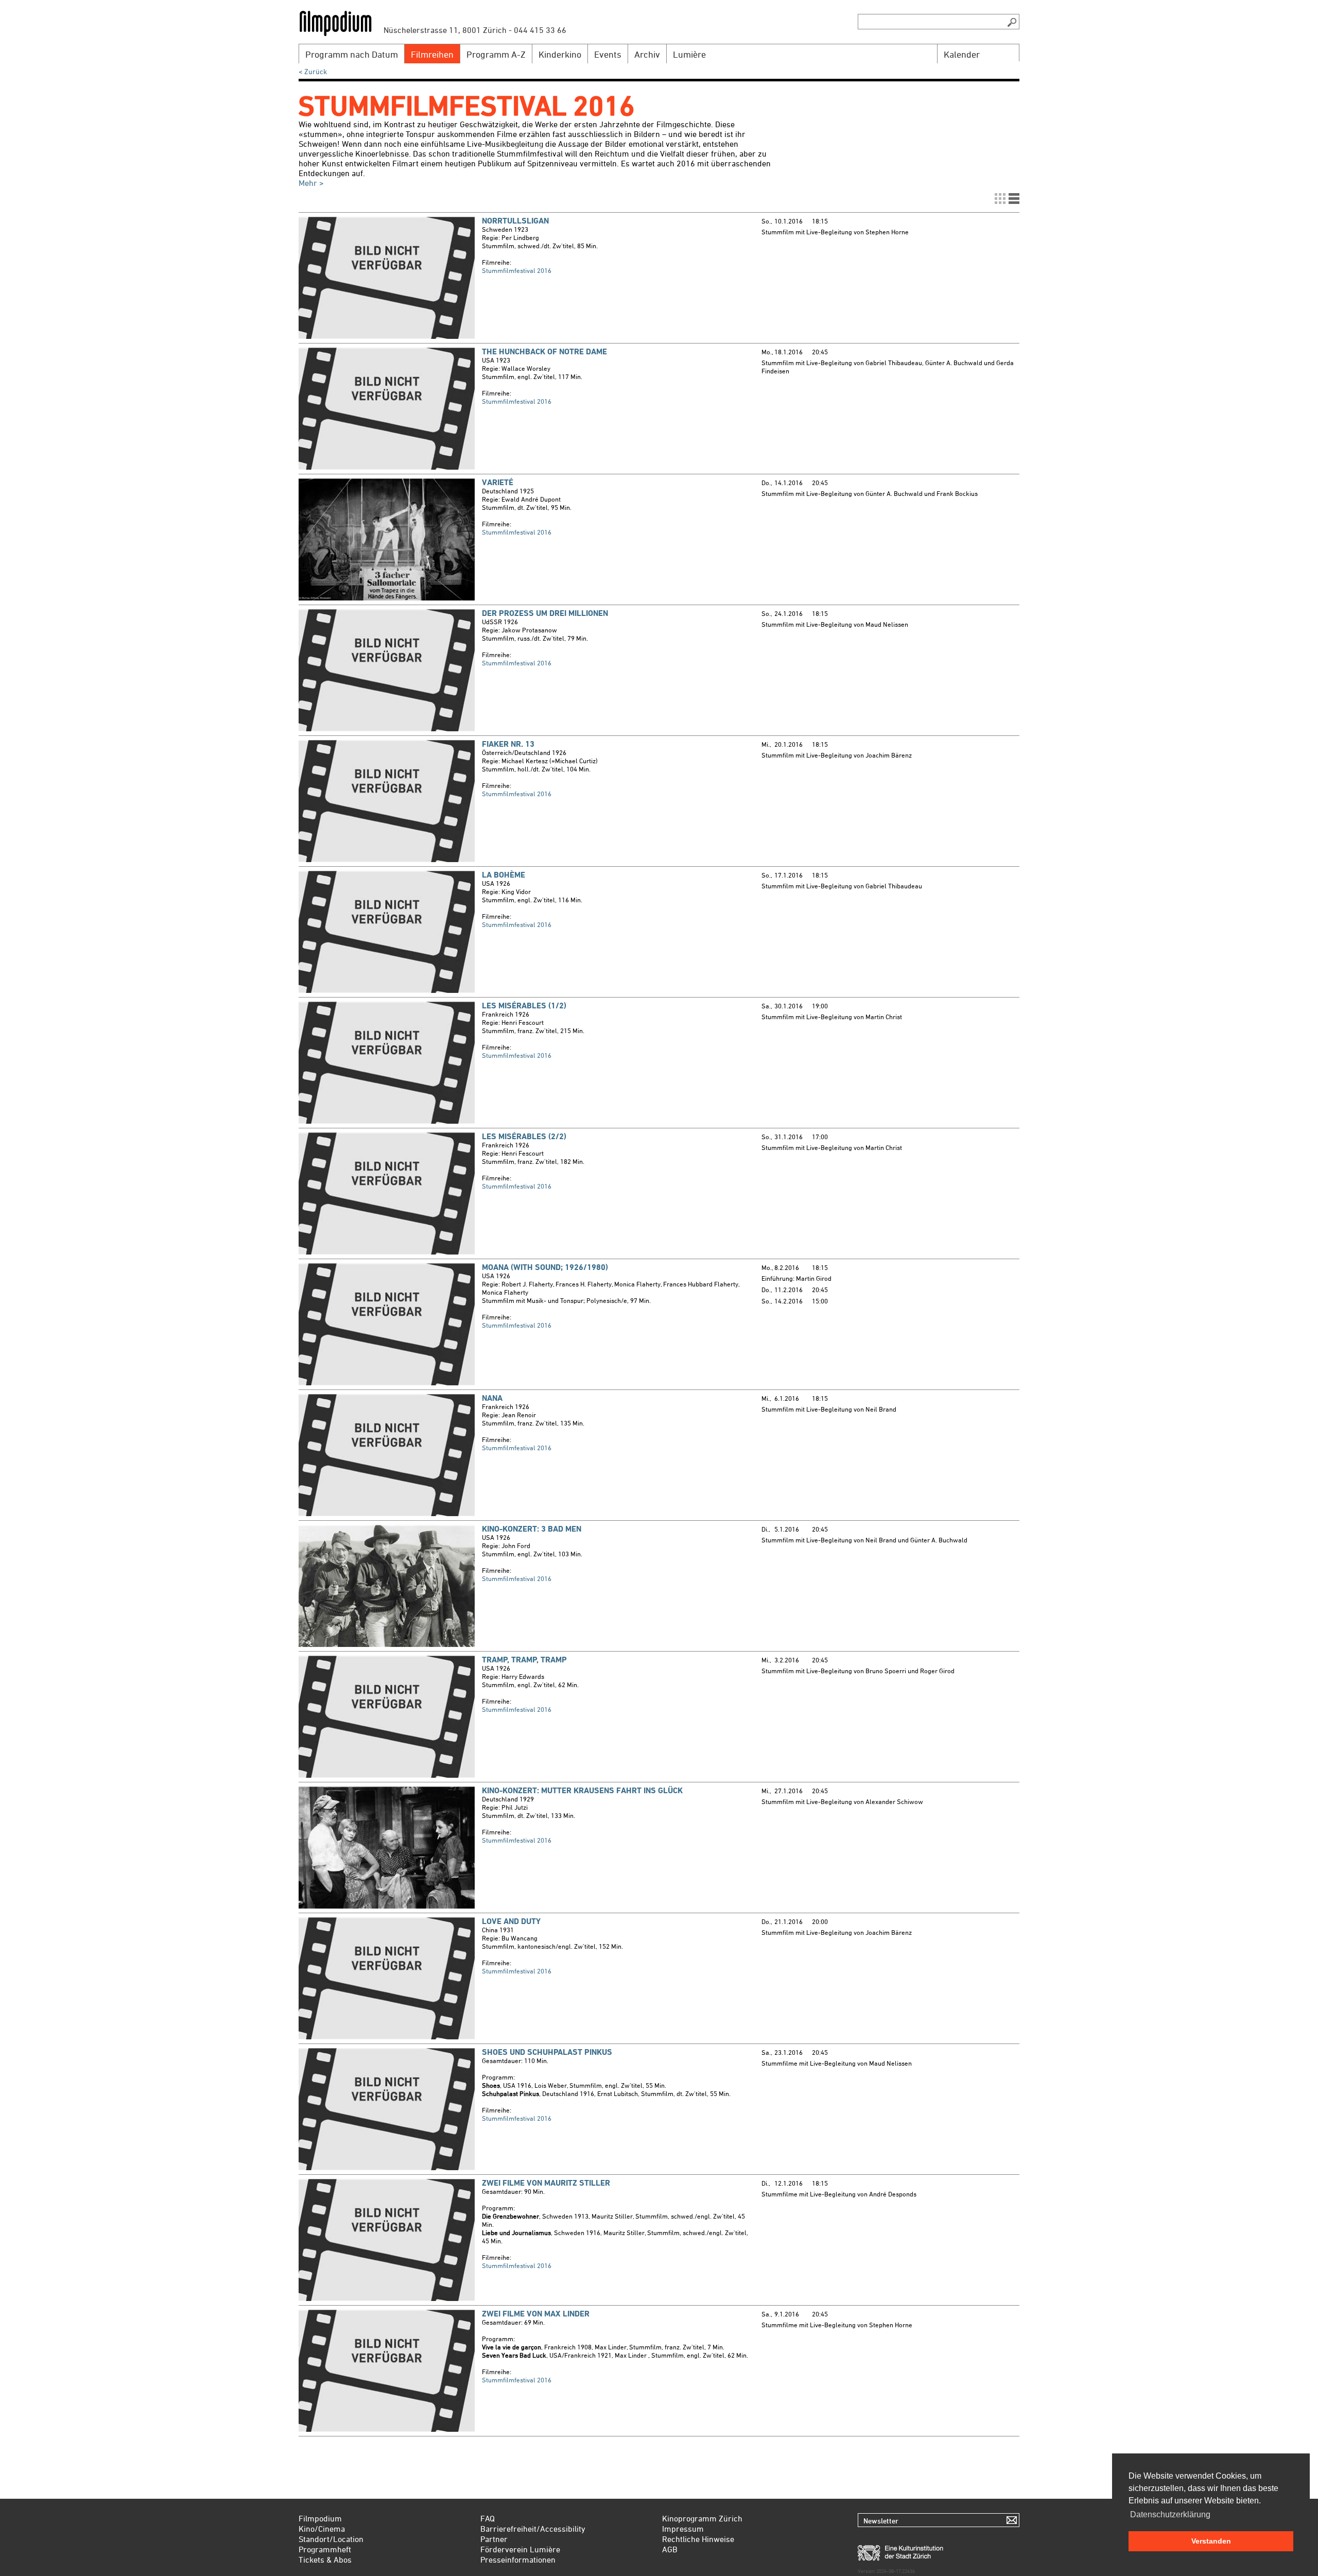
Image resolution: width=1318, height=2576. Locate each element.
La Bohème (504, 875)
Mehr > (311, 183)
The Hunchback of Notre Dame (544, 351)
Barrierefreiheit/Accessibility (533, 2529)
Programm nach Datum (352, 54)
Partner (494, 2539)
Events (608, 54)
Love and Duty (511, 1921)
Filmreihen (432, 54)
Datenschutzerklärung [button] (1170, 2514)
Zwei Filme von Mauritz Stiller (546, 2183)
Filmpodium (320, 2518)
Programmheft (325, 2549)
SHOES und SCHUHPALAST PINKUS (547, 2052)
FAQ (488, 2518)
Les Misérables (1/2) (524, 1006)
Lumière (689, 54)
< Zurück (313, 71)
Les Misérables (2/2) (524, 1136)
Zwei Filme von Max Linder (536, 2314)
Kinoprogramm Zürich (702, 2518)
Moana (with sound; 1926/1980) (545, 1267)
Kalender (962, 54)
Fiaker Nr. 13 (508, 744)
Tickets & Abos (325, 2560)
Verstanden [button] (1211, 2541)
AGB (670, 2549)
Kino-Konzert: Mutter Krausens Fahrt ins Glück (582, 1790)
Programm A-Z (496, 54)
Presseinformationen (518, 2560)
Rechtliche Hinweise (698, 2539)
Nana (492, 1398)
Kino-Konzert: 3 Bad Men (532, 1529)
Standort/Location (331, 2539)
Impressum (683, 2529)
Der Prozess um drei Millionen (545, 613)
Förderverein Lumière (520, 2549)
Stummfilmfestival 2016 (517, 270)
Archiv (647, 54)
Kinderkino (560, 54)
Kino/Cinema (322, 2529)
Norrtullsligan (515, 221)
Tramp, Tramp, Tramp (524, 1660)
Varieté (498, 482)
